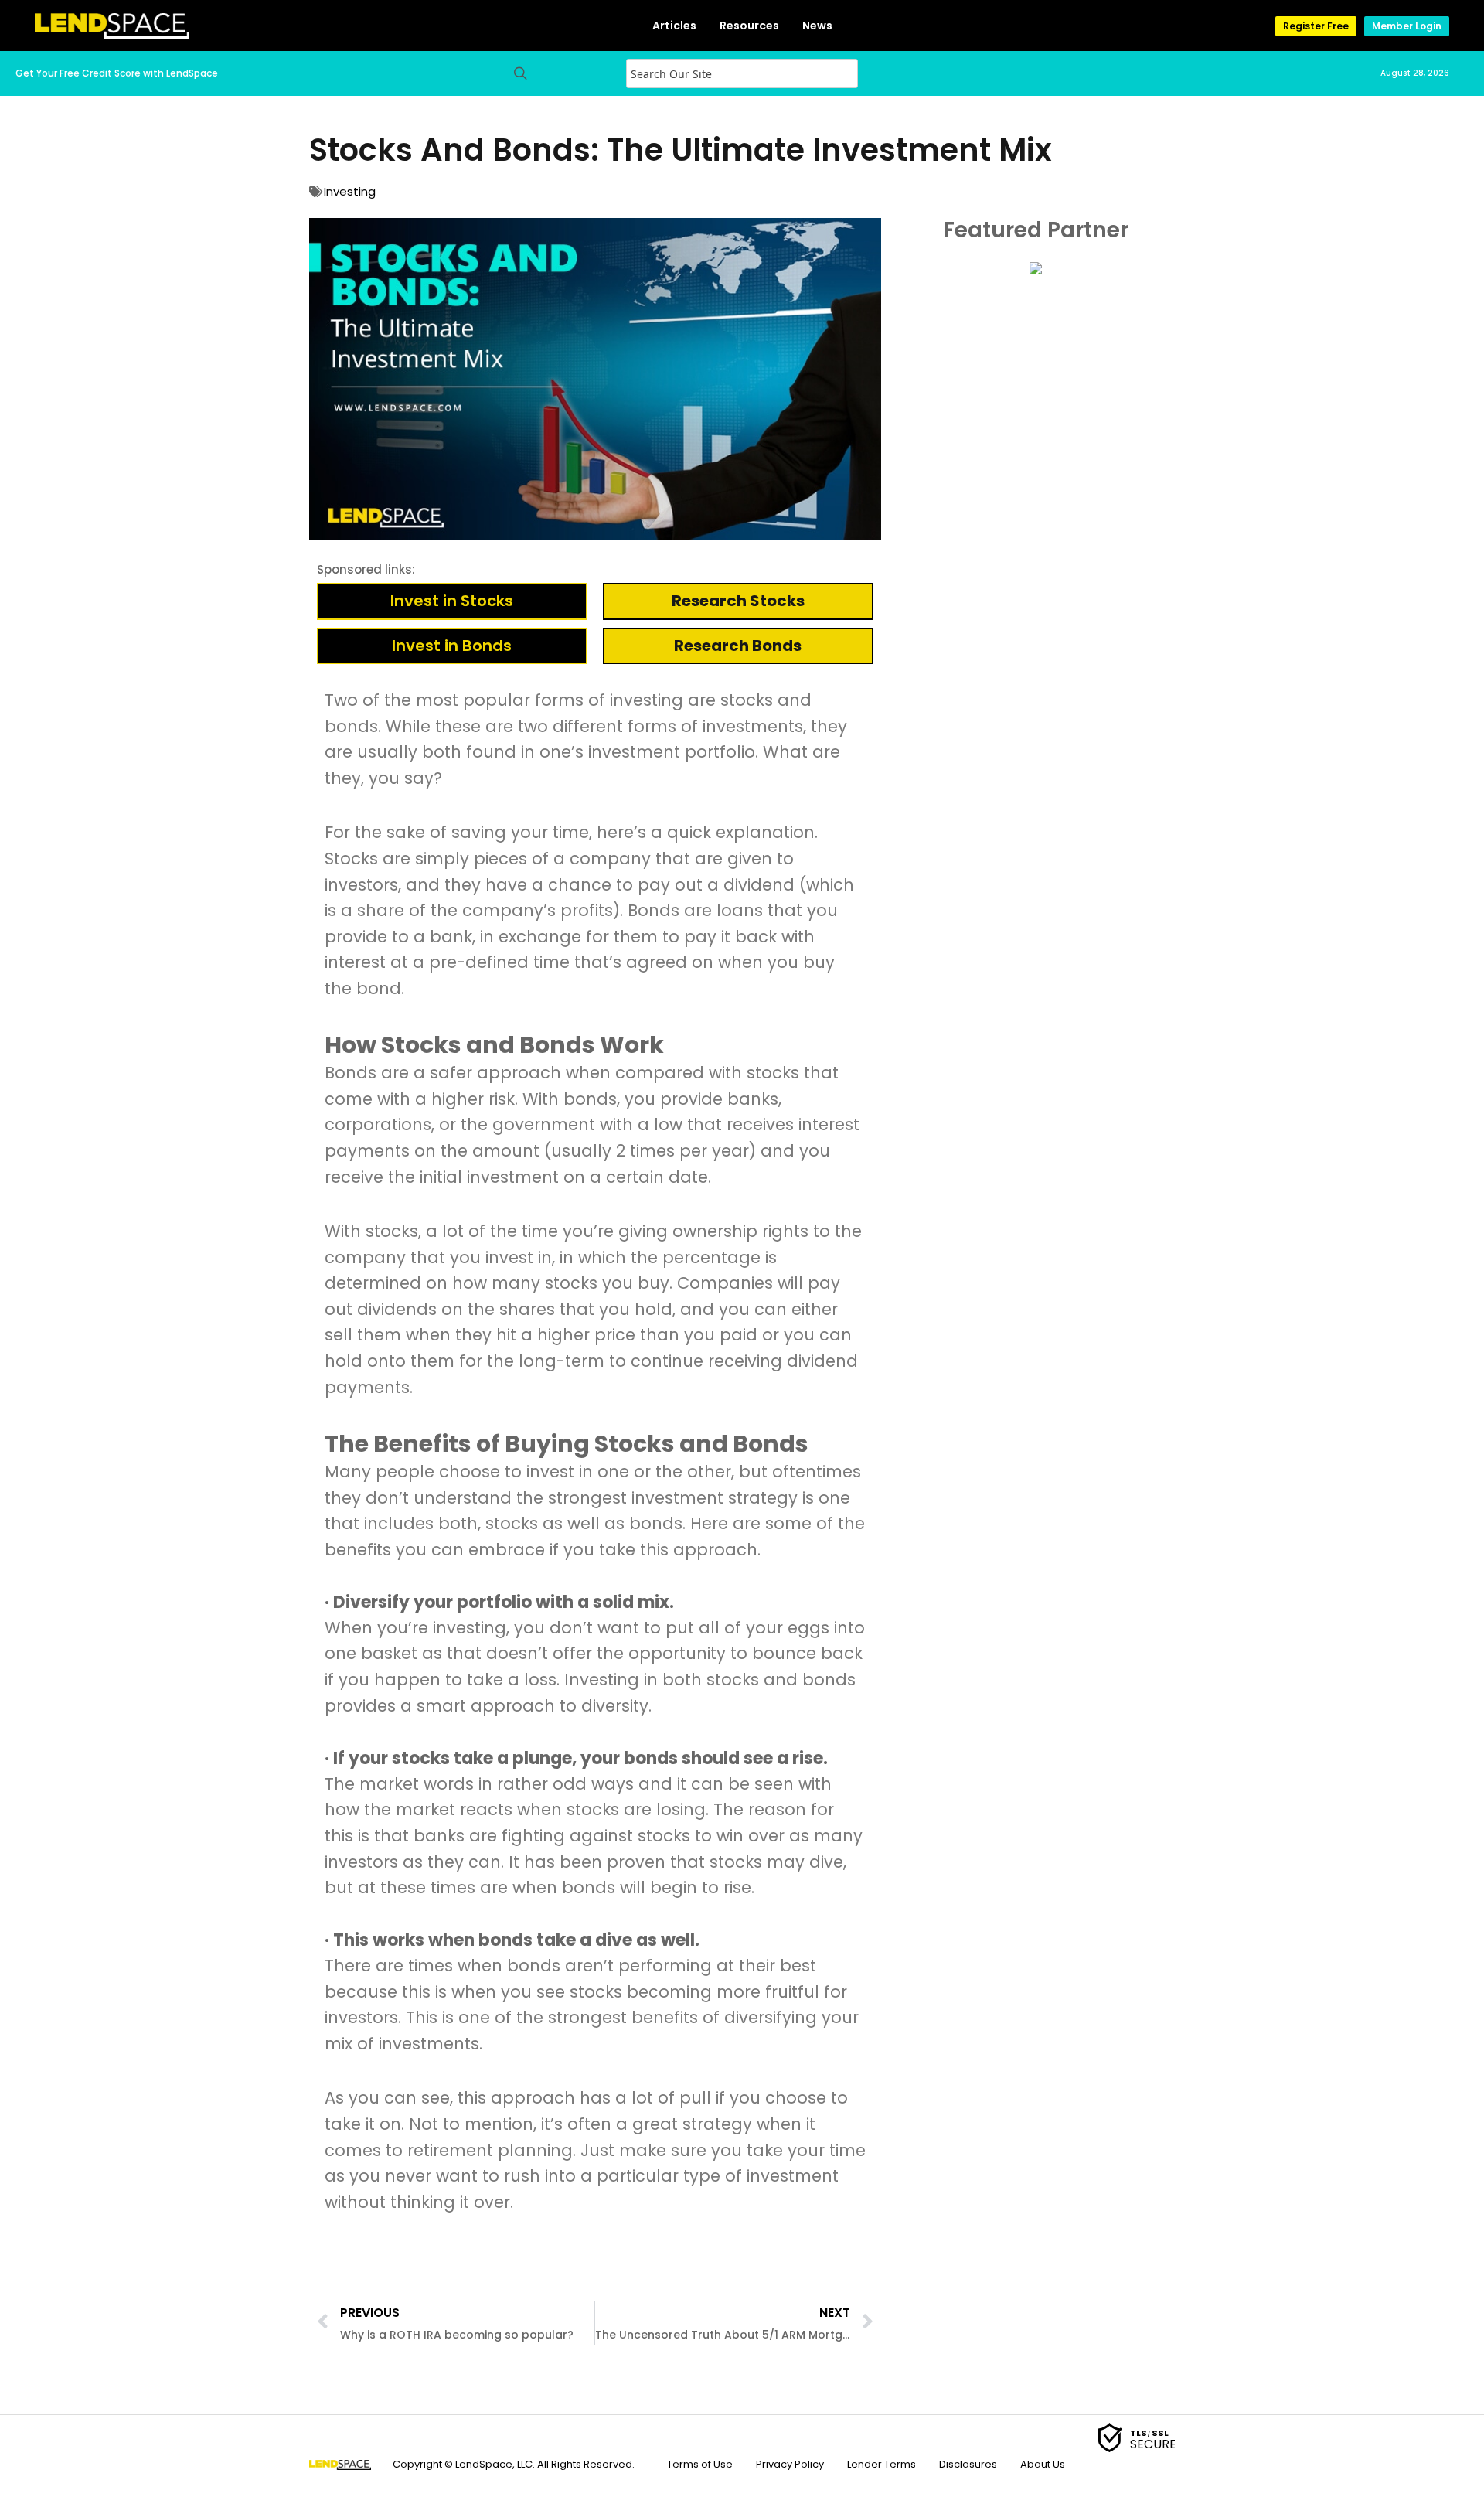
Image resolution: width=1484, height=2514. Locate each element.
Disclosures (968, 2464)
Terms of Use (700, 2464)
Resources (749, 26)
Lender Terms (882, 2464)
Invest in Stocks (452, 601)
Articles (674, 26)
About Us (1043, 2464)
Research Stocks (738, 601)
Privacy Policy (790, 2464)
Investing (350, 191)
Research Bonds (738, 646)
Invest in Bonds (452, 646)
